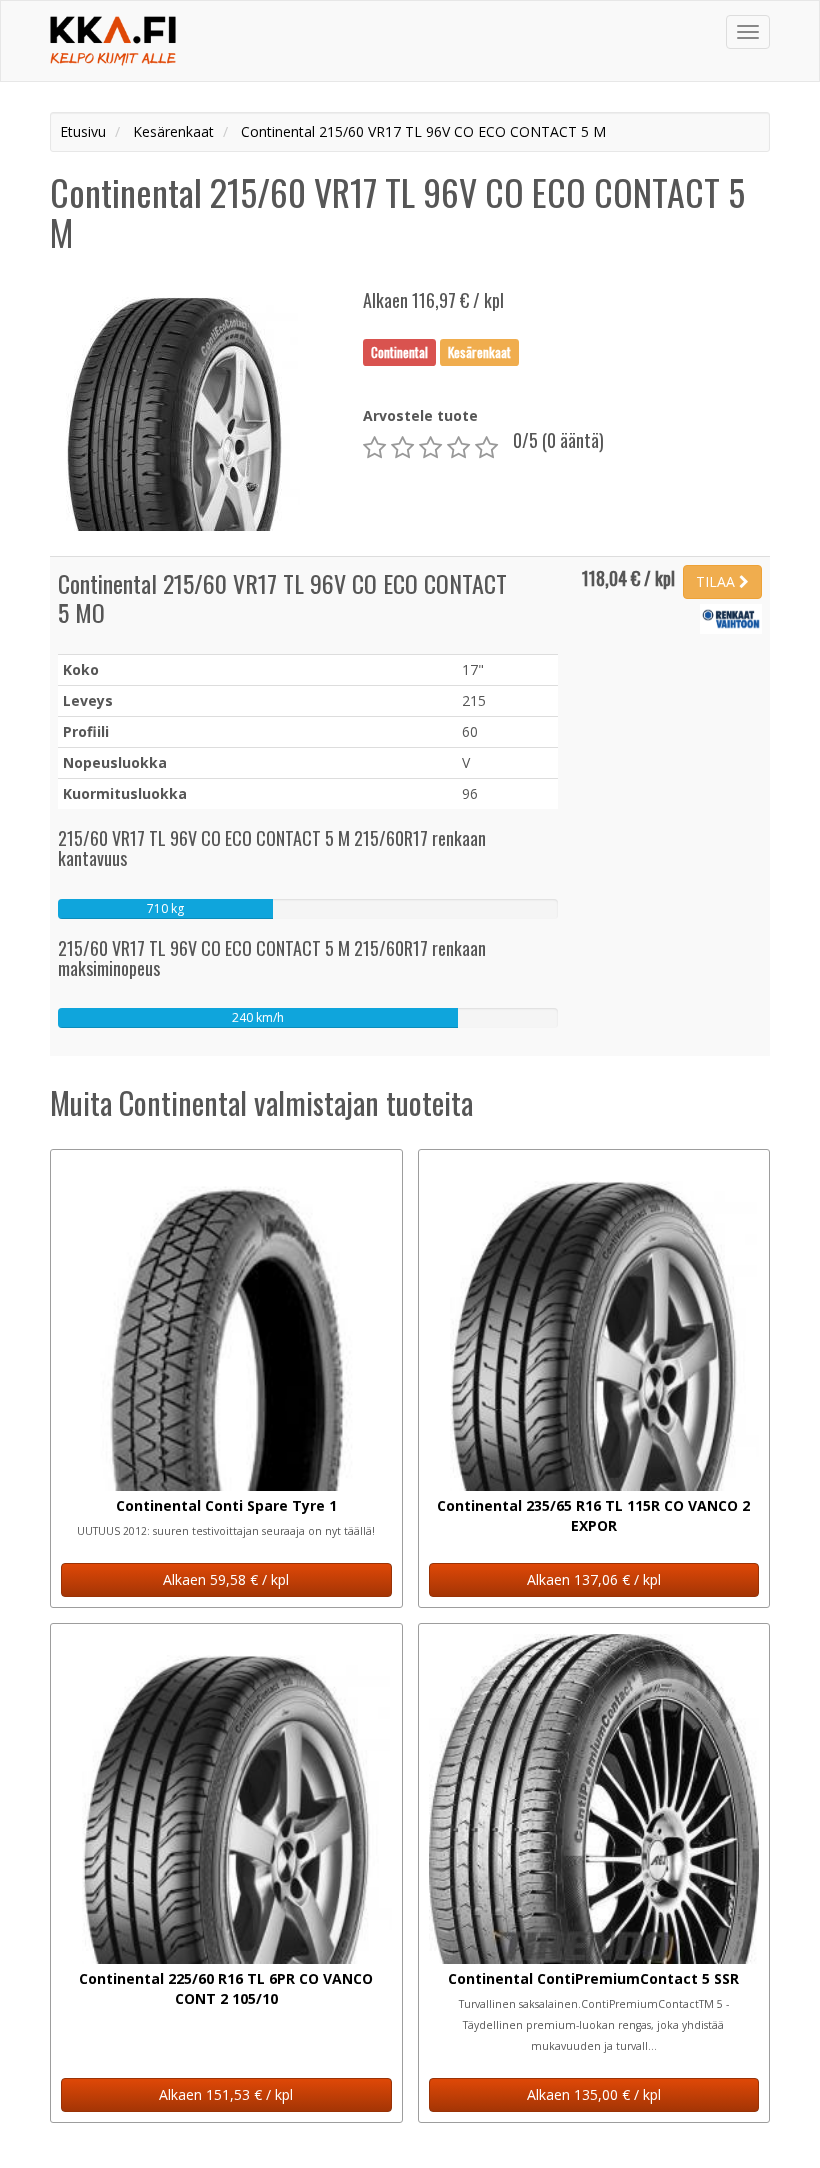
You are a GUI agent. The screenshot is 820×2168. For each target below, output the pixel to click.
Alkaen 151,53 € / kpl (226, 2094)
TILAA (717, 581)
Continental (399, 352)
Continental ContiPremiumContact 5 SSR (593, 1978)
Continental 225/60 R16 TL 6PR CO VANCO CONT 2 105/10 (226, 1988)
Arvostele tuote (420, 415)
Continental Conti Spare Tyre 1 (226, 1505)
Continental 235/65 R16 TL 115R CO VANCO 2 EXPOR (593, 1515)
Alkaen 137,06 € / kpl (594, 1579)
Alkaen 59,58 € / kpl (226, 1579)
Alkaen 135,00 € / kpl (594, 2094)
